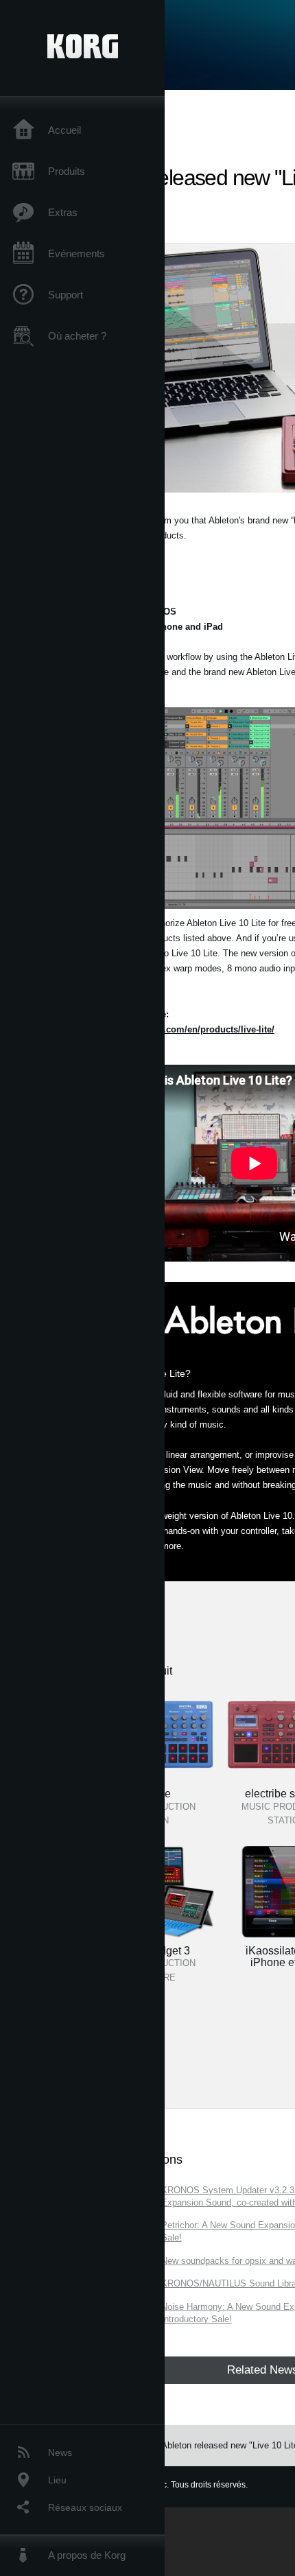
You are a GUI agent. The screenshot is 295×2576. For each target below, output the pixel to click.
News (60, 2453)
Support (66, 295)
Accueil (64, 130)
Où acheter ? (77, 336)
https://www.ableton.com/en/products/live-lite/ (177, 1029)
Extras (63, 212)
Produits (67, 171)
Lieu (57, 2480)
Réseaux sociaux (85, 2507)
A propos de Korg (87, 2555)
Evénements (76, 253)
